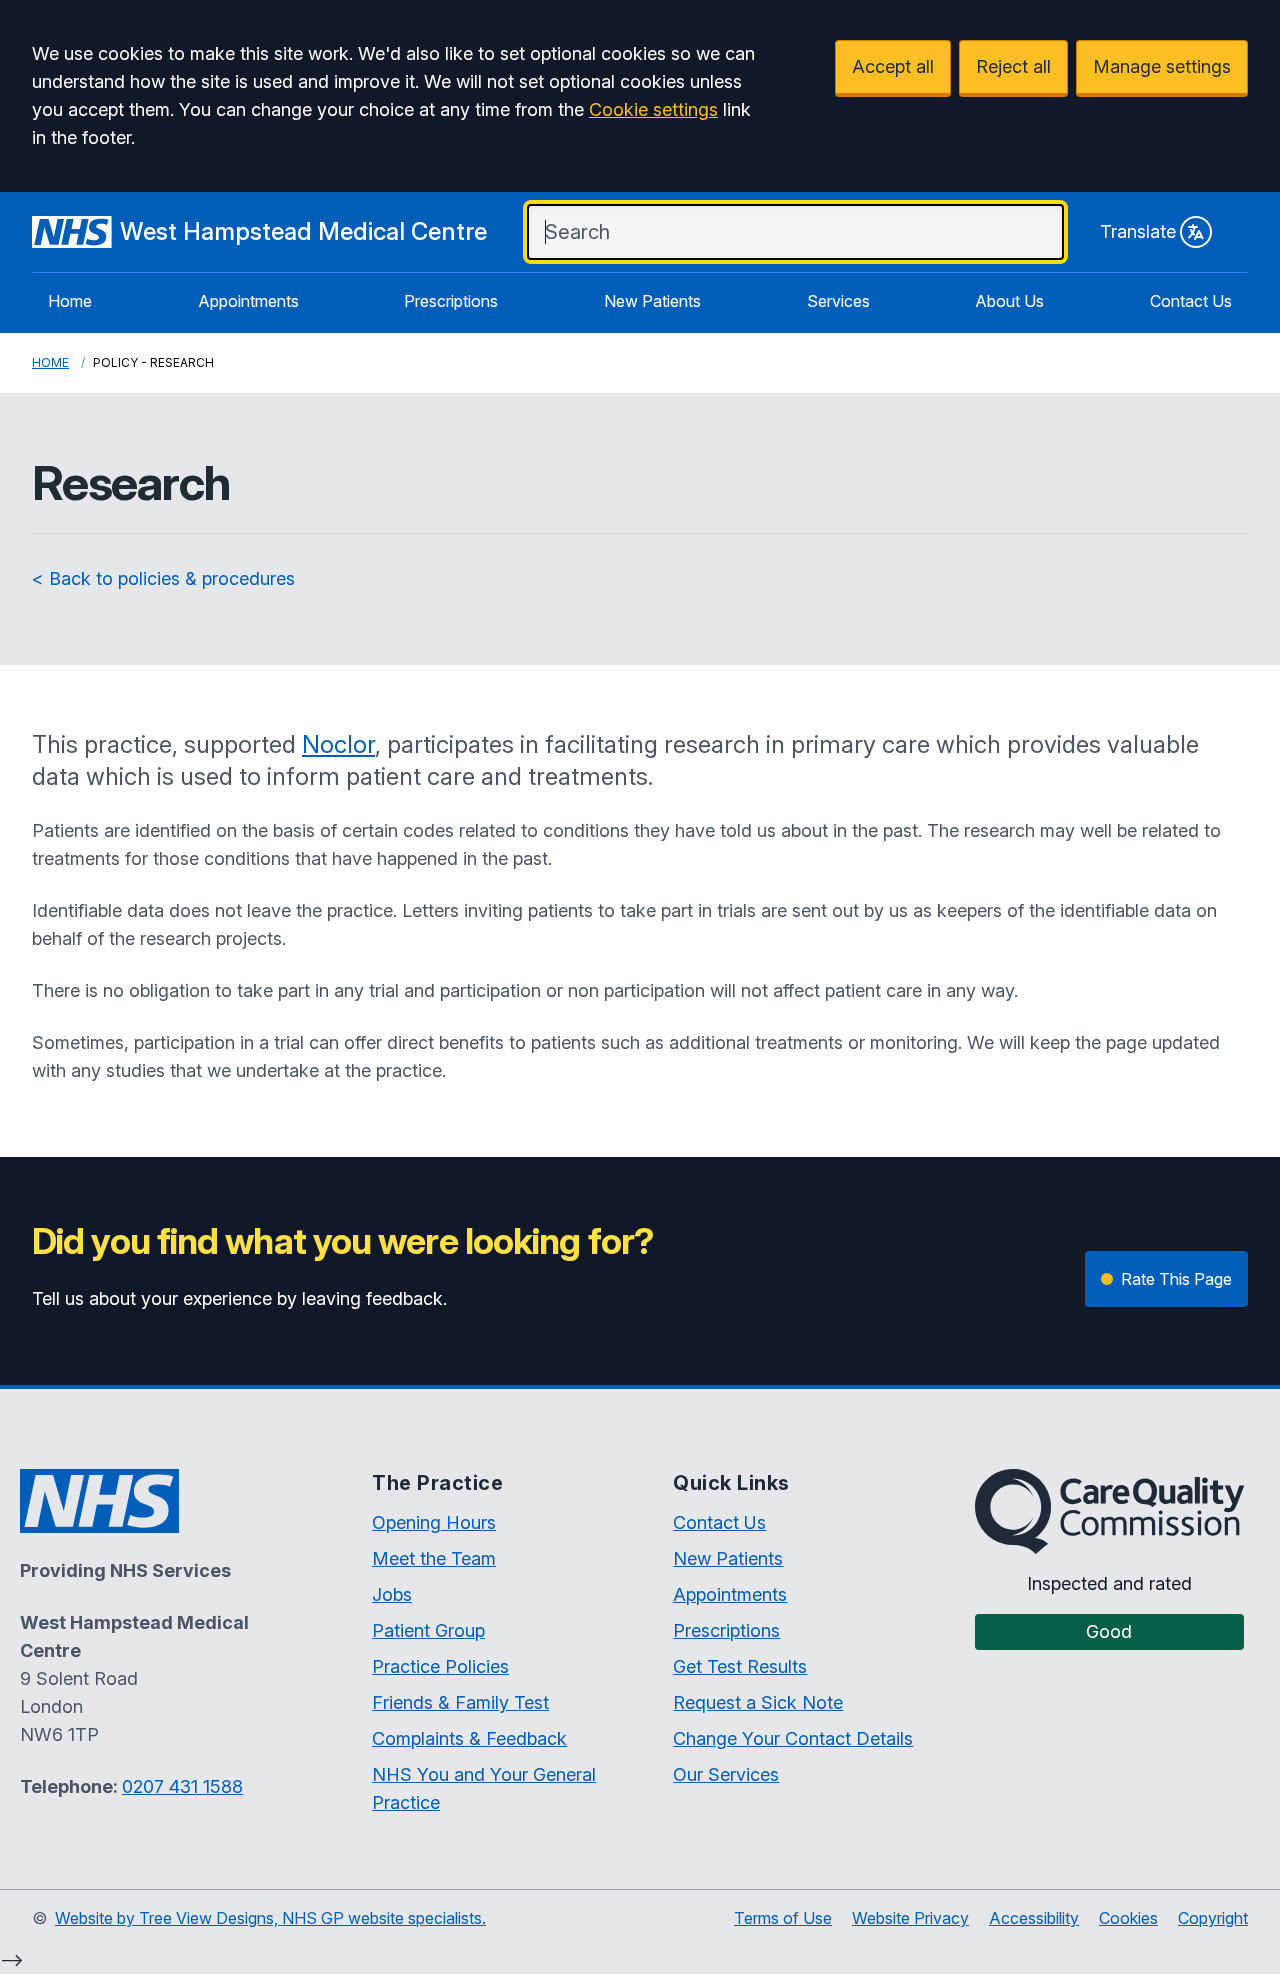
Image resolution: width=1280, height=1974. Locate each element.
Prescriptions (451, 301)
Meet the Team (434, 1558)
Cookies (1128, 1918)
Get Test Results (740, 1666)
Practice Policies (440, 1666)
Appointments (248, 301)
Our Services (726, 1774)
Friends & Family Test (460, 1702)
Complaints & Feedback (469, 1738)
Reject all (1013, 66)
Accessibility (1034, 1918)
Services (838, 301)
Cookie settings (653, 109)
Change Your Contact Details (793, 1738)
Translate (1138, 231)
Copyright (1213, 1918)
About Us (1009, 301)
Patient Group (428, 1630)
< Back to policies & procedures (163, 578)
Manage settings (1162, 66)
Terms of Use (783, 1918)
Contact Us (1191, 301)
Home (70, 301)
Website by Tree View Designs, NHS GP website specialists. (270, 1918)
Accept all (893, 66)
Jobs (392, 1594)
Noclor (338, 744)
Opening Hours (434, 1522)
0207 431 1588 (182, 1786)
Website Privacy (910, 1918)
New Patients (652, 301)
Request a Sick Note (758, 1702)
